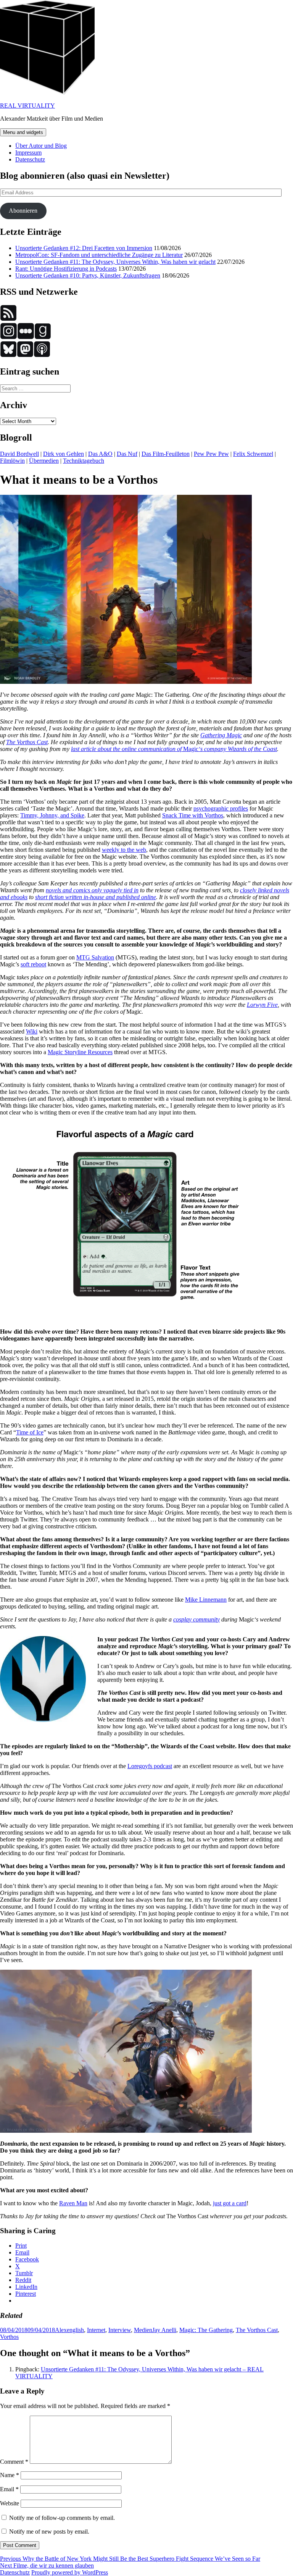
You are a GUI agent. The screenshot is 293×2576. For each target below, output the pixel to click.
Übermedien (44, 461)
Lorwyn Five (262, 1005)
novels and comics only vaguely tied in (92, 890)
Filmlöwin (12, 461)
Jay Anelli (164, 2330)
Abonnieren (23, 211)
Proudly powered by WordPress (70, 2572)
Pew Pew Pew (211, 454)
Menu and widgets (23, 132)
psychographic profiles (221, 808)
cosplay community (196, 1619)
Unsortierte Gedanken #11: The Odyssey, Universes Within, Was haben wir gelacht (115, 262)
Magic (191, 749)
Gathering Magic (221, 735)
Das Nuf (127, 454)
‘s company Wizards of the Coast (238, 749)
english (75, 2330)
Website (10, 2503)
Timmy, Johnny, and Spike (52, 815)
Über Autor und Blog (41, 146)
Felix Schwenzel (253, 454)
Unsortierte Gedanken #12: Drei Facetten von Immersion (84, 248)
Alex (61, 2330)
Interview (120, 2330)
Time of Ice (30, 1432)
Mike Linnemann (206, 1600)
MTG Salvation (95, 957)
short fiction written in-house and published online (96, 897)
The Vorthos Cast (27, 742)
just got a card (230, 2203)
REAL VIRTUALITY (27, 106)
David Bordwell (19, 454)
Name (10, 2475)
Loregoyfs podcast (150, 1766)
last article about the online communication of (127, 749)
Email (9, 2489)
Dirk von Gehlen (64, 454)
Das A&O (100, 454)
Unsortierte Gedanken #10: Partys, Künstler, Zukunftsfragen (88, 275)
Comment (14, 2462)
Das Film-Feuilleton (166, 454)
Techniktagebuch (84, 461)
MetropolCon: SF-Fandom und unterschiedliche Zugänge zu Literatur (99, 255)
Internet (96, 2330)
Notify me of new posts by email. (49, 2532)
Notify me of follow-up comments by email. (62, 2518)
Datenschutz (30, 159)
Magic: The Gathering (206, 2330)
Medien (143, 2330)
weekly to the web (124, 850)
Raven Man (73, 2203)
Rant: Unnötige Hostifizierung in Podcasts (66, 269)
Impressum (28, 153)
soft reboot (33, 964)
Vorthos (9, 2337)
